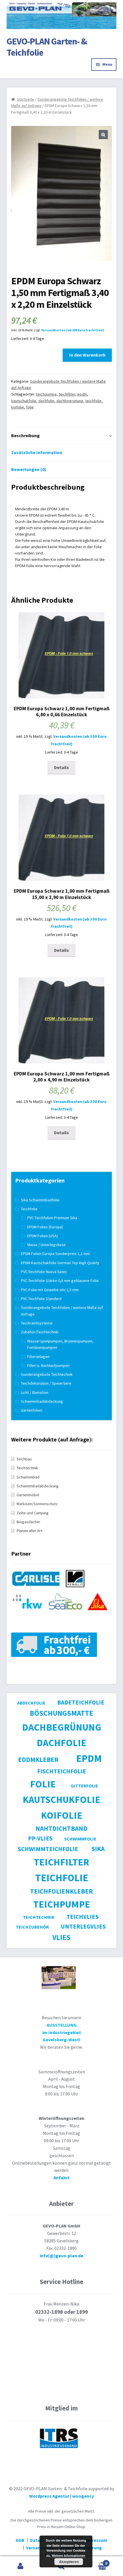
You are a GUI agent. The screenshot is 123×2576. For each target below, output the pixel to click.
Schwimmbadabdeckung (42, 1401)
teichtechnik (39, 1917)
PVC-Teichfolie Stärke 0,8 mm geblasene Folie (60, 1281)
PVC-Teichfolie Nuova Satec (44, 1272)
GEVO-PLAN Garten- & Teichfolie (47, 47)
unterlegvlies (83, 1926)
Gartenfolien (32, 1410)
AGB (20, 2540)
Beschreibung (25, 435)
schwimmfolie (80, 1839)
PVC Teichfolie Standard (41, 1299)
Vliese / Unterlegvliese (46, 1245)
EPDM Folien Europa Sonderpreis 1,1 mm (55, 1254)
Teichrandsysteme (37, 1323)
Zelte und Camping (33, 1513)
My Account (20, 2566)
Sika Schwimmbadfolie (40, 1200)
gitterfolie (84, 1786)
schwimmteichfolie (48, 1849)
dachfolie (46, 401)
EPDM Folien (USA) (42, 1236)
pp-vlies (40, 1838)
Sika (98, 1849)
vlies (61, 1937)
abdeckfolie (31, 1703)
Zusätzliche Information (37, 452)
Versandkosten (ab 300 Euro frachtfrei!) (73, 330)
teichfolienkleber (61, 1891)
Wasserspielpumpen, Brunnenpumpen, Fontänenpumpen (60, 1344)
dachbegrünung (70, 401)
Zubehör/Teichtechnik (40, 1332)
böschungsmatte (61, 1713)
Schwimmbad (28, 1477)
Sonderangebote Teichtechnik (47, 1374)
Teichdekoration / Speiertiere (46, 1383)
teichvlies (83, 1917)
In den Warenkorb (87, 355)
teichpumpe (46, 394)
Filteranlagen (38, 1357)
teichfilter (67, 394)
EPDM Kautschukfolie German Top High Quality (60, 1263)
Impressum (96, 2540)
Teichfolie (29, 1209)
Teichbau (24, 1459)
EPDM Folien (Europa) (45, 1227)
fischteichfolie (62, 1771)
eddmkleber (38, 1759)
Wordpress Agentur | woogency (61, 2496)
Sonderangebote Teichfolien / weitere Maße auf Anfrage (62, 1311)
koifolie (18, 407)
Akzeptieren (69, 2562)
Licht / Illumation (35, 1392)
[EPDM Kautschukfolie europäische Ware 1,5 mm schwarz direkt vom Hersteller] (38, 1590)
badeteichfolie (81, 1702)
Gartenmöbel (28, 1495)
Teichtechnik (27, 1468)
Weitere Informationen (69, 2555)
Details (61, 767)
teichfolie (93, 401)
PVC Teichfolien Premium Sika (52, 1218)
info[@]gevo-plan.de (61, 2256)
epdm (82, 394)
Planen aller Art (29, 1531)
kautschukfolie (24, 401)
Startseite (26, 99)
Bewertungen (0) (29, 469)
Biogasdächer (28, 1522)
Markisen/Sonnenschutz (37, 1504)
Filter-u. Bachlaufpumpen (48, 1365)
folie (30, 407)
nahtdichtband (61, 1828)
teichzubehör (32, 1927)
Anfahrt (61, 2178)
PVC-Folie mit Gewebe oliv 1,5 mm (50, 1290)
